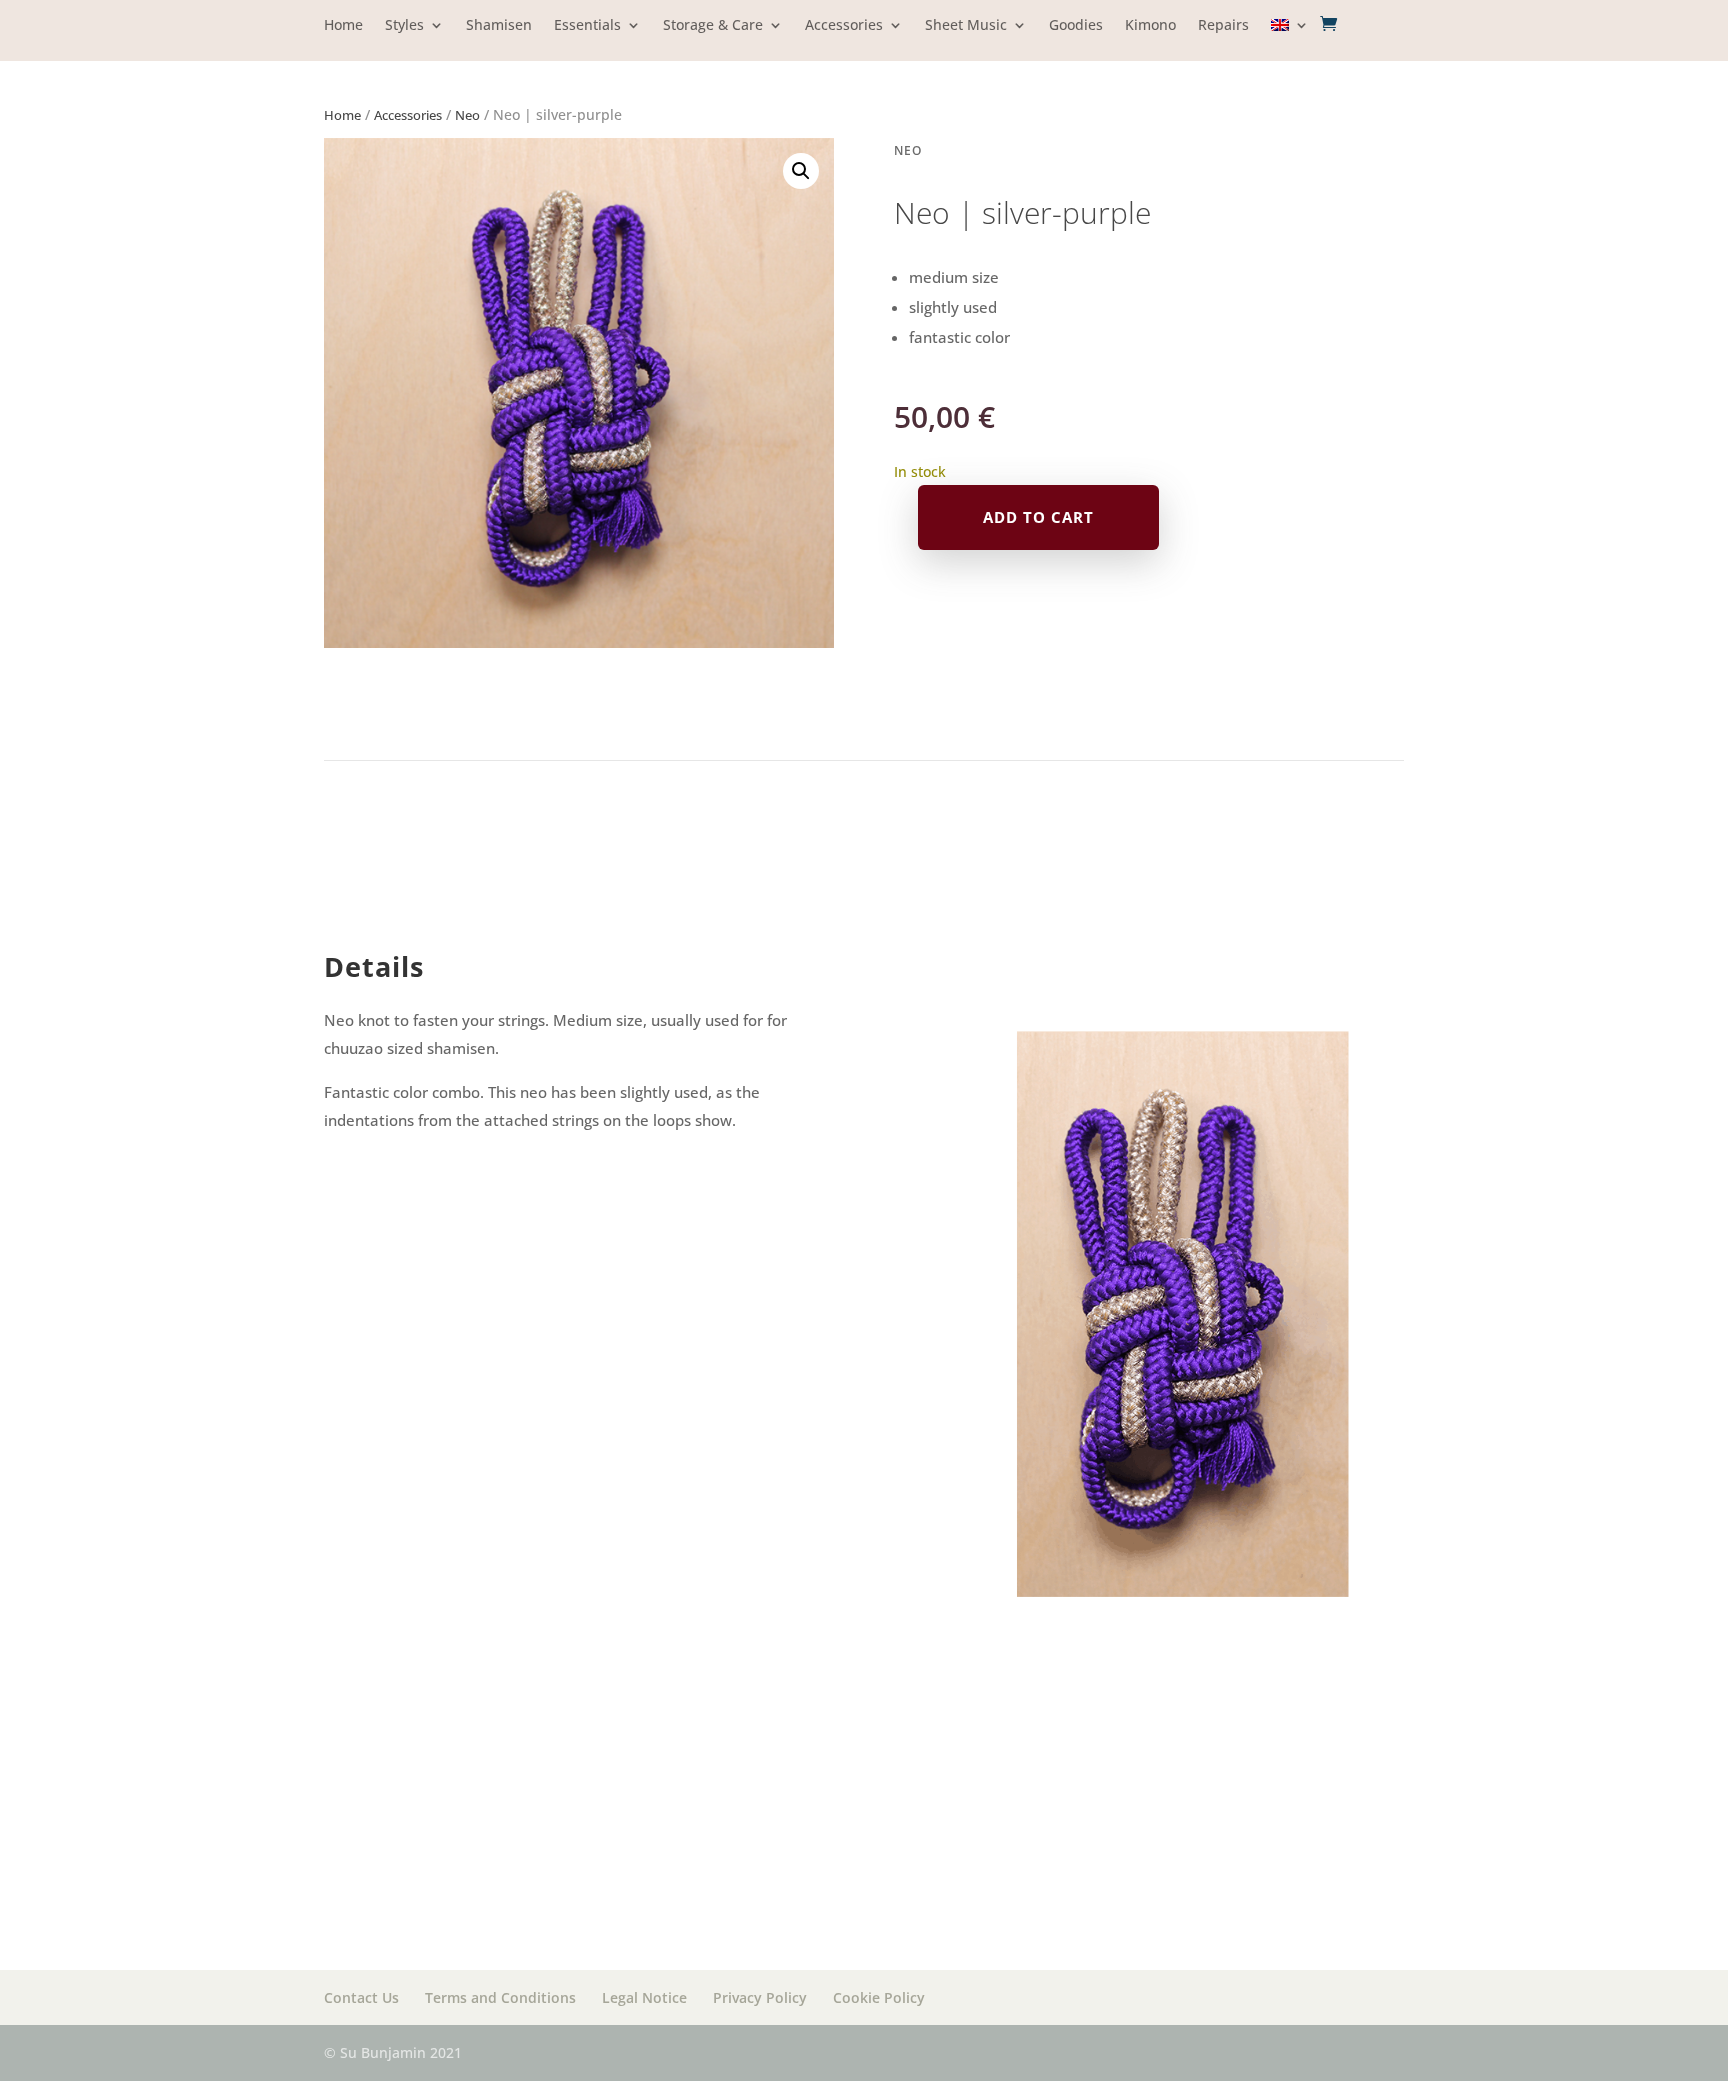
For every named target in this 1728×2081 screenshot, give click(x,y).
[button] (801, 171)
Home (343, 26)
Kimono (1150, 26)
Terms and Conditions (500, 1997)
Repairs (1223, 26)
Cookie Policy (879, 1997)
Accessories (844, 26)
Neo (467, 115)
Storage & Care (713, 26)
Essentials (587, 26)
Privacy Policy (760, 1997)
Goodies (1076, 26)
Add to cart (1038, 517)
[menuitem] (1290, 39)
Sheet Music (966, 26)
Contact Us (361, 1997)
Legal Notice (644, 1997)
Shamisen (499, 26)
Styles (404, 26)
